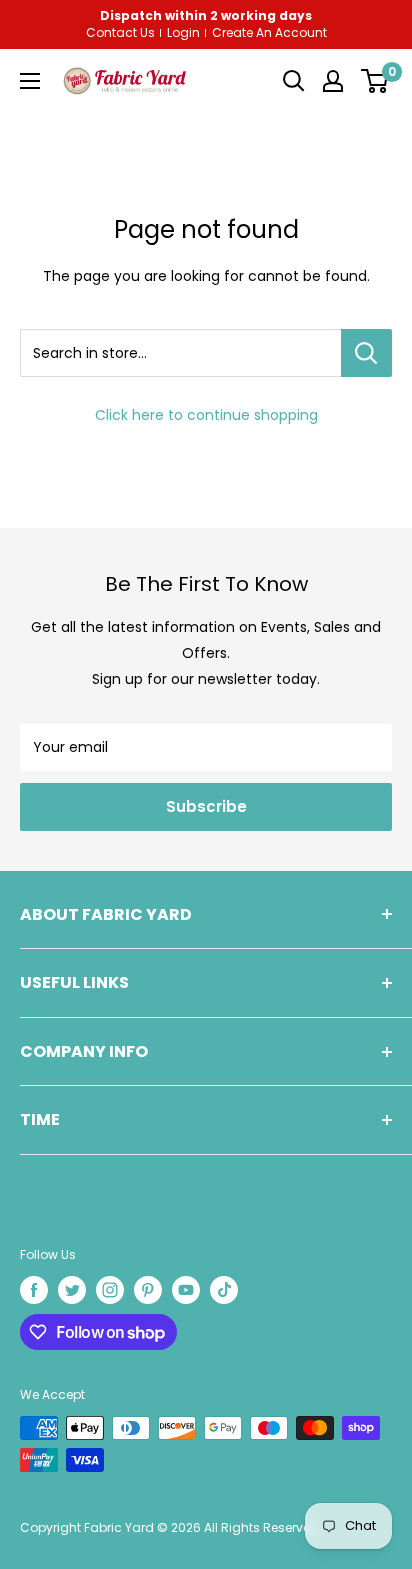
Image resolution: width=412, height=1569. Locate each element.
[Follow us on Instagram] (110, 1290)
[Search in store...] (366, 353)
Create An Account (269, 33)
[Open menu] (30, 81)
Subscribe (206, 806)
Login (183, 33)
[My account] (333, 81)
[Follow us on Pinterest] (148, 1290)
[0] (374, 81)
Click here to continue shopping (206, 415)
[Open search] (294, 81)
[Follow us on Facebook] (34, 1290)
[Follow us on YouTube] (186, 1290)
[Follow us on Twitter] (72, 1290)
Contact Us (120, 33)
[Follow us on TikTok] (224, 1290)
